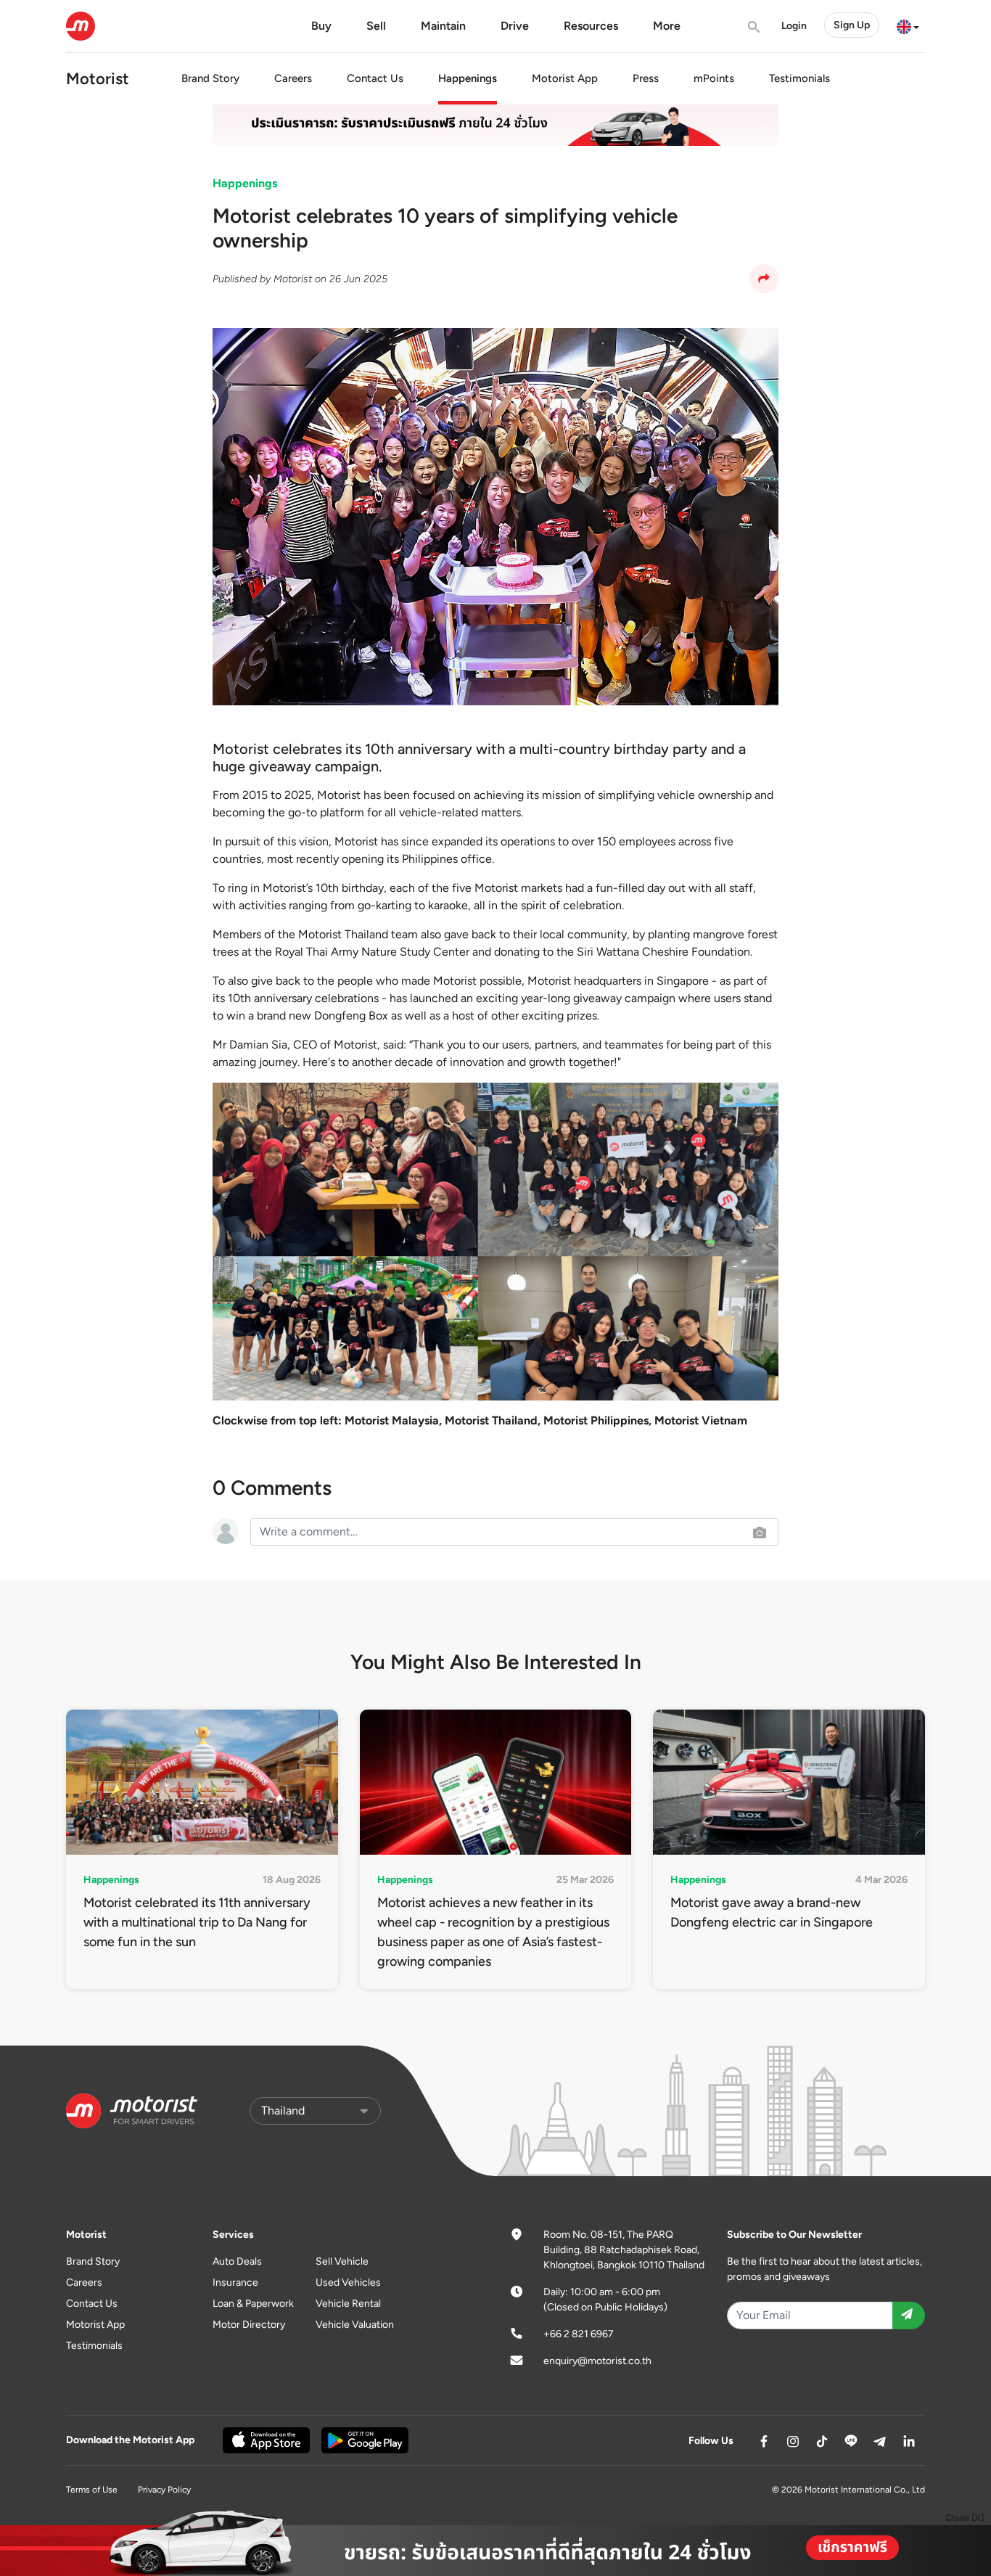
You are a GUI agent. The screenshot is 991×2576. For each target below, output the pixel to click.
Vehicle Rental (348, 2304)
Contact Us (375, 78)
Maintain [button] (443, 26)
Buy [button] (321, 26)
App (565, 78)
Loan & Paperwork (253, 2304)
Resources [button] (591, 26)
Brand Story (210, 78)
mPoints (714, 78)
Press (646, 78)
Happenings (468, 78)
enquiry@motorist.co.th (597, 2361)
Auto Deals (237, 2261)
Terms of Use (92, 2490)
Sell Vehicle (342, 2261)
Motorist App (95, 2325)
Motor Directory (249, 2325)
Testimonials (799, 78)
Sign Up (852, 25)
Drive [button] (515, 26)
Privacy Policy (164, 2490)
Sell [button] (376, 26)
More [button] (667, 26)
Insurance (235, 2282)
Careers (293, 78)
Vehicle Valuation (355, 2325)
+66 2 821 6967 (579, 2334)
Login (794, 26)
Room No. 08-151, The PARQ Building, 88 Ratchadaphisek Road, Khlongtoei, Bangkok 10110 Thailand (624, 2250)
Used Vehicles (348, 2282)
